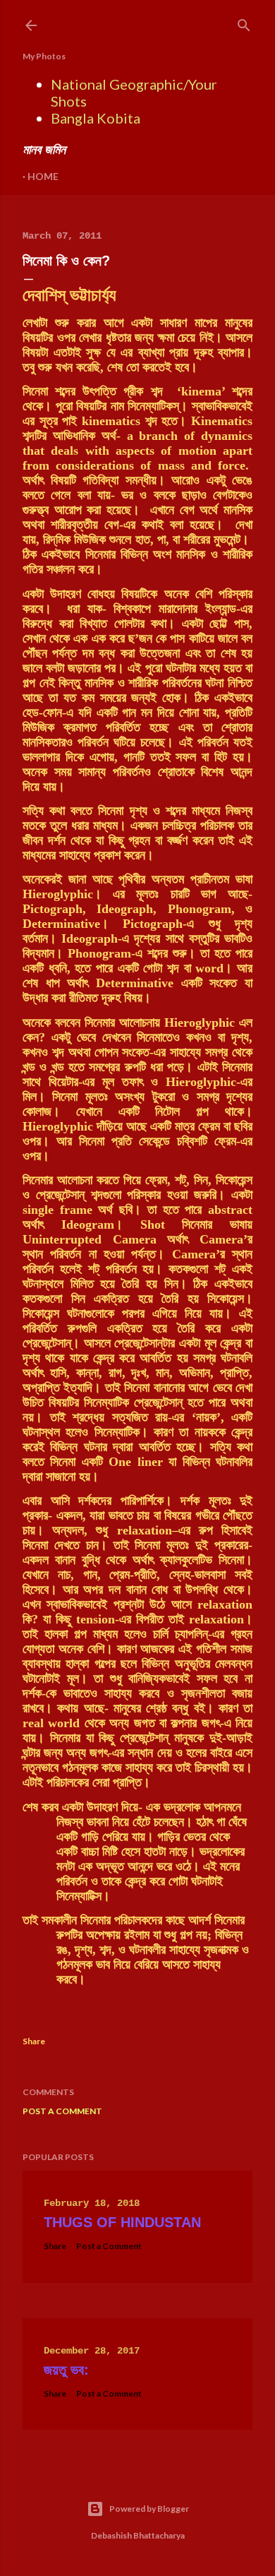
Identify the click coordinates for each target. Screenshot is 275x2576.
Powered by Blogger (149, 2509)
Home (43, 176)
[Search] (244, 22)
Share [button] (34, 2041)
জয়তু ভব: (66, 2370)
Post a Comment (62, 2111)
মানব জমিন (44, 149)
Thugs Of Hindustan (122, 2222)
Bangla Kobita (96, 118)
